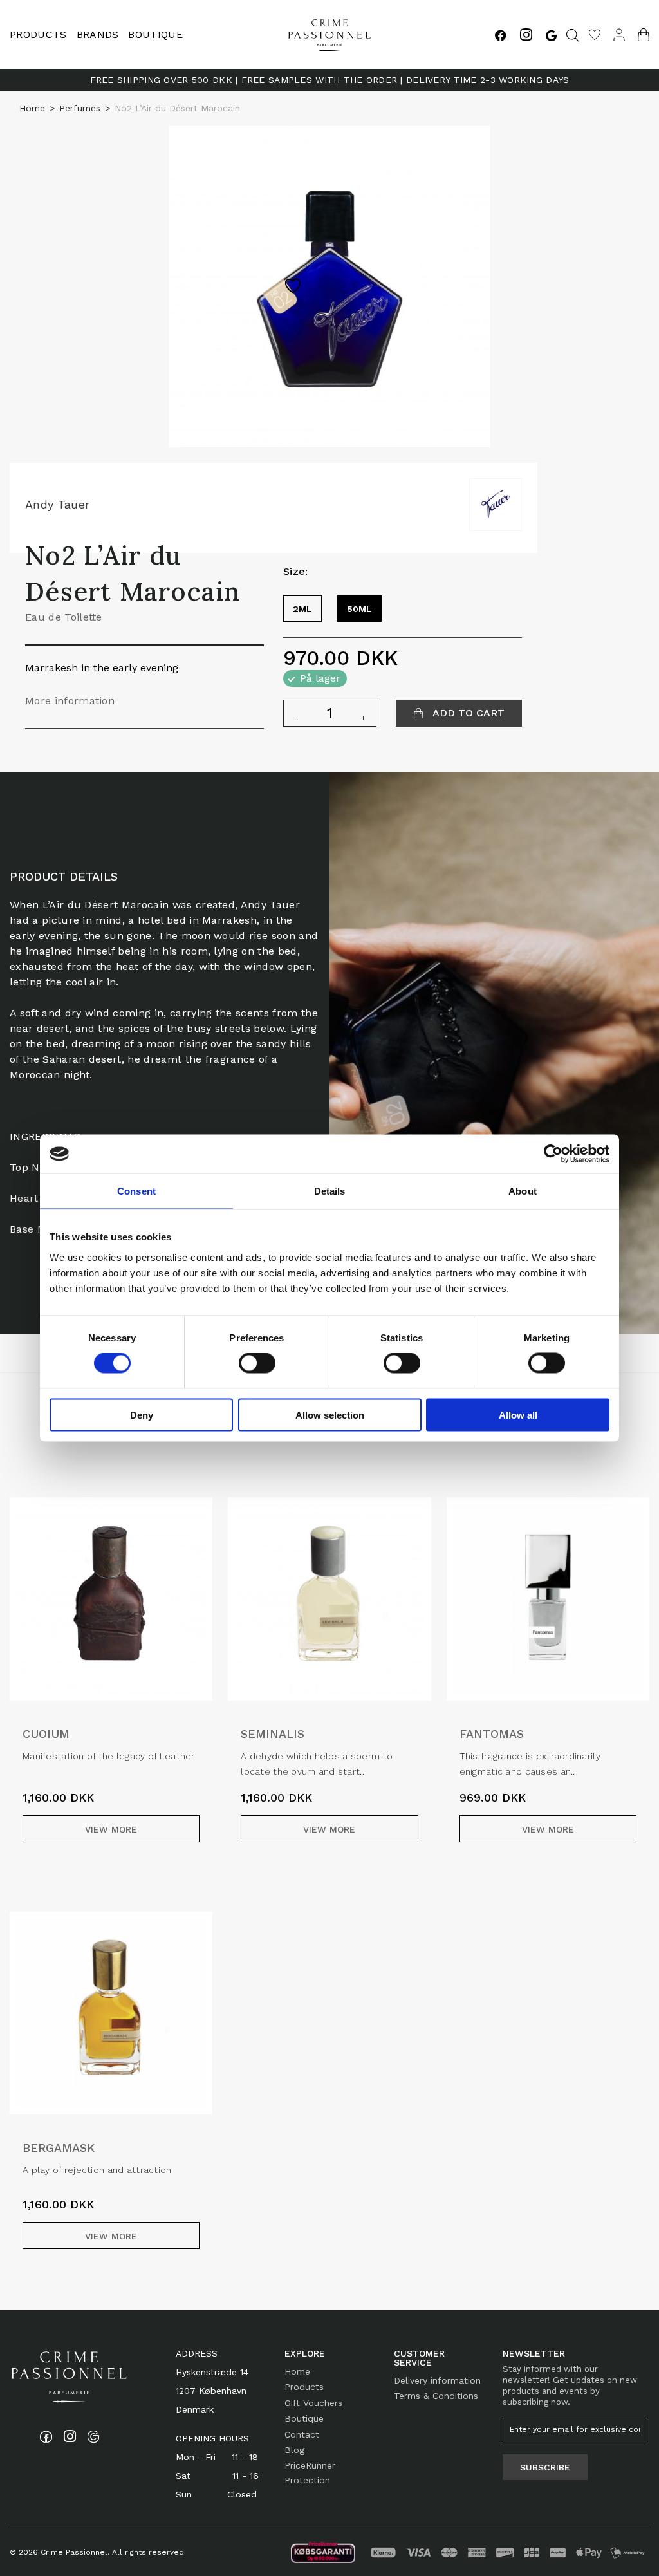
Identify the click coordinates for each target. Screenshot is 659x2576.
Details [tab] (330, 1191)
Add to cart (467, 713)
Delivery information (437, 2380)
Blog (294, 2450)
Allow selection (330, 1414)
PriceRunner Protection (310, 2472)
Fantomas (492, 1734)
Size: (296, 571)
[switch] (257, 1363)
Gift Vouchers (313, 2403)
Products (304, 2387)
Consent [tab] (136, 1191)
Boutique (155, 34)
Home (32, 108)
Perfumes (80, 108)
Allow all (518, 1414)
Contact (302, 2434)
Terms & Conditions (436, 2396)
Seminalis (273, 1734)
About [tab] (523, 1191)
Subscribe (545, 2467)
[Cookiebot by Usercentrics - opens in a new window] (553, 1154)
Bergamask (59, 2148)
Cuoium (46, 1734)
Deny (142, 1414)
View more (111, 1829)
